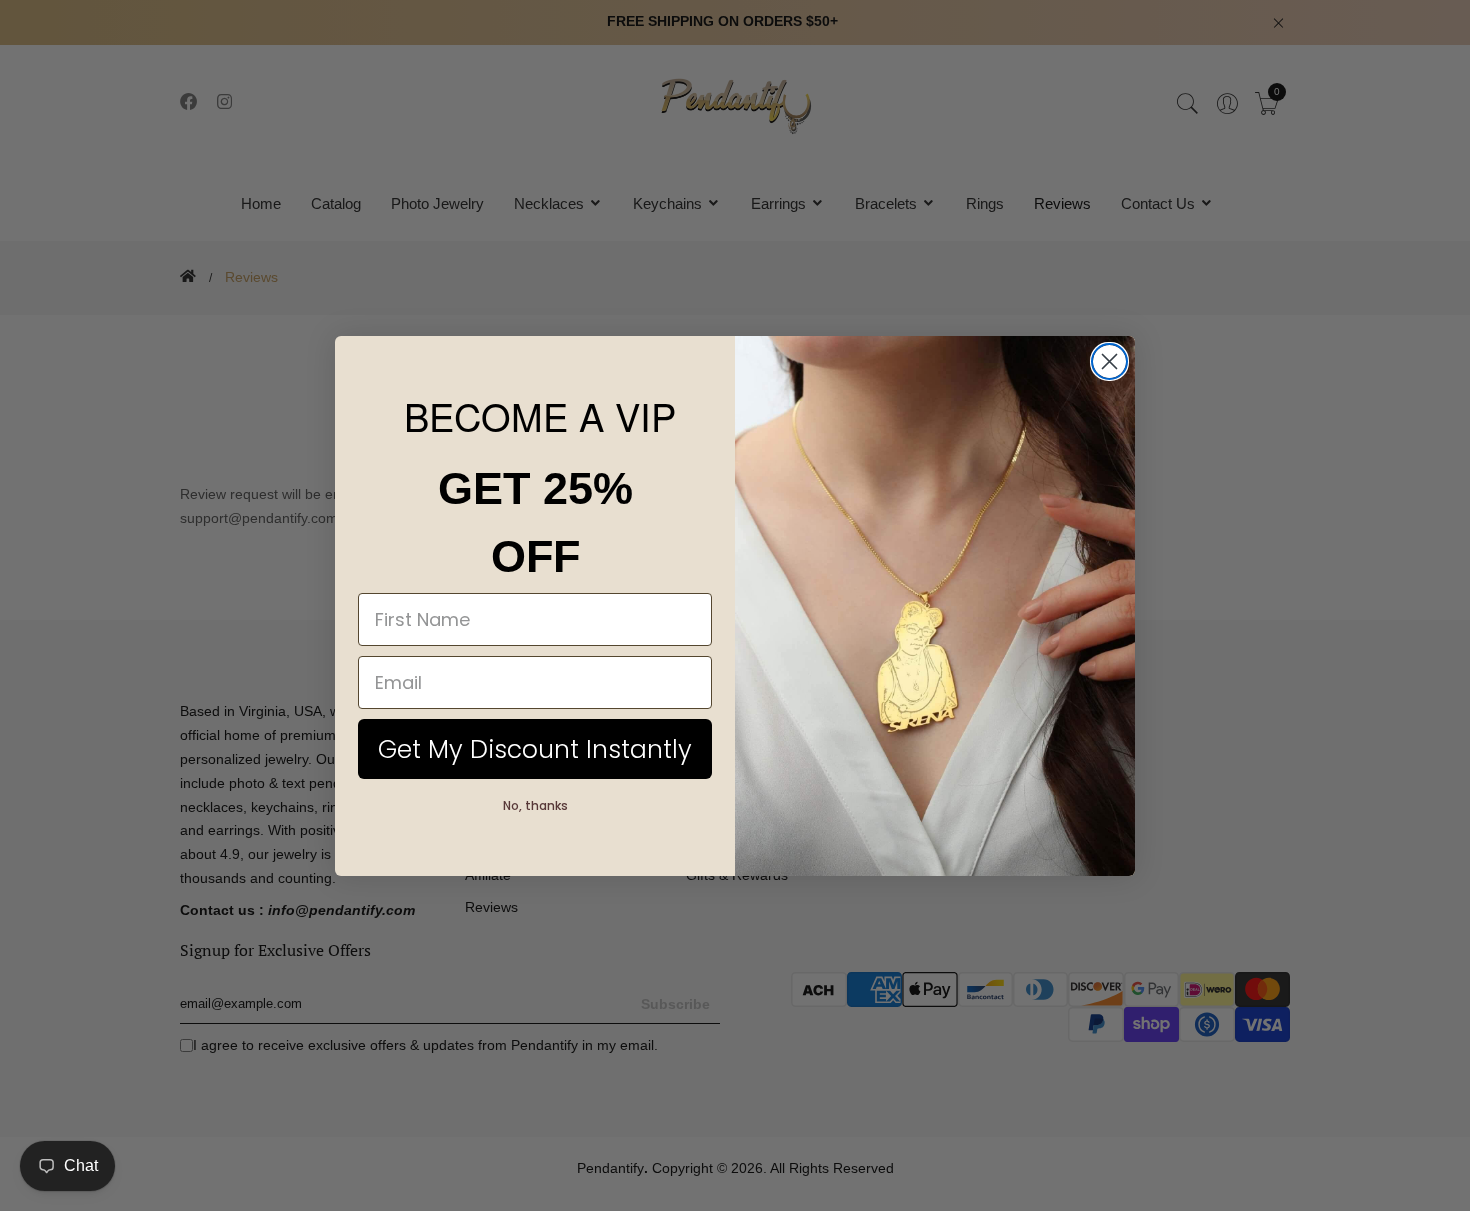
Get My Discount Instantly (535, 749)
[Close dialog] (1109, 361)
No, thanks (535, 805)
